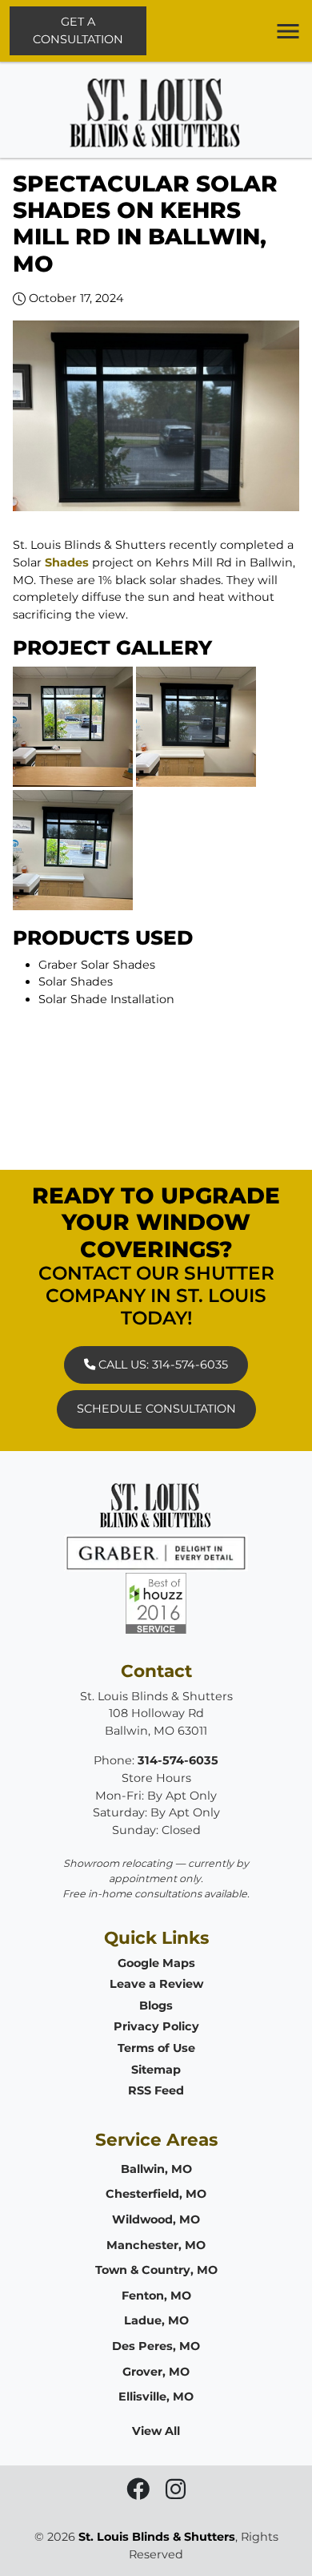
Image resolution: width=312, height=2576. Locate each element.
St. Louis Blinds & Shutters (157, 2537)
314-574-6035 (178, 1760)
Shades (67, 562)
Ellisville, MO (156, 2397)
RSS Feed (156, 2090)
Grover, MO (156, 2372)
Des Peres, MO (156, 2346)
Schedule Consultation (156, 1409)
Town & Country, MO (156, 2270)
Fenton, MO (156, 2296)
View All (156, 2431)
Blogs (156, 2006)
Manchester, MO (156, 2245)
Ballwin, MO (156, 2169)
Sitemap (156, 2070)
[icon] (140, 2493)
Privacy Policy (156, 2026)
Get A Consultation (78, 30)
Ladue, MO (156, 2320)
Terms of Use (156, 2048)
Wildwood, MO (156, 2219)
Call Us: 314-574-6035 (162, 1365)
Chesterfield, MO (156, 2194)
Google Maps (156, 1963)
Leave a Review (156, 1984)
